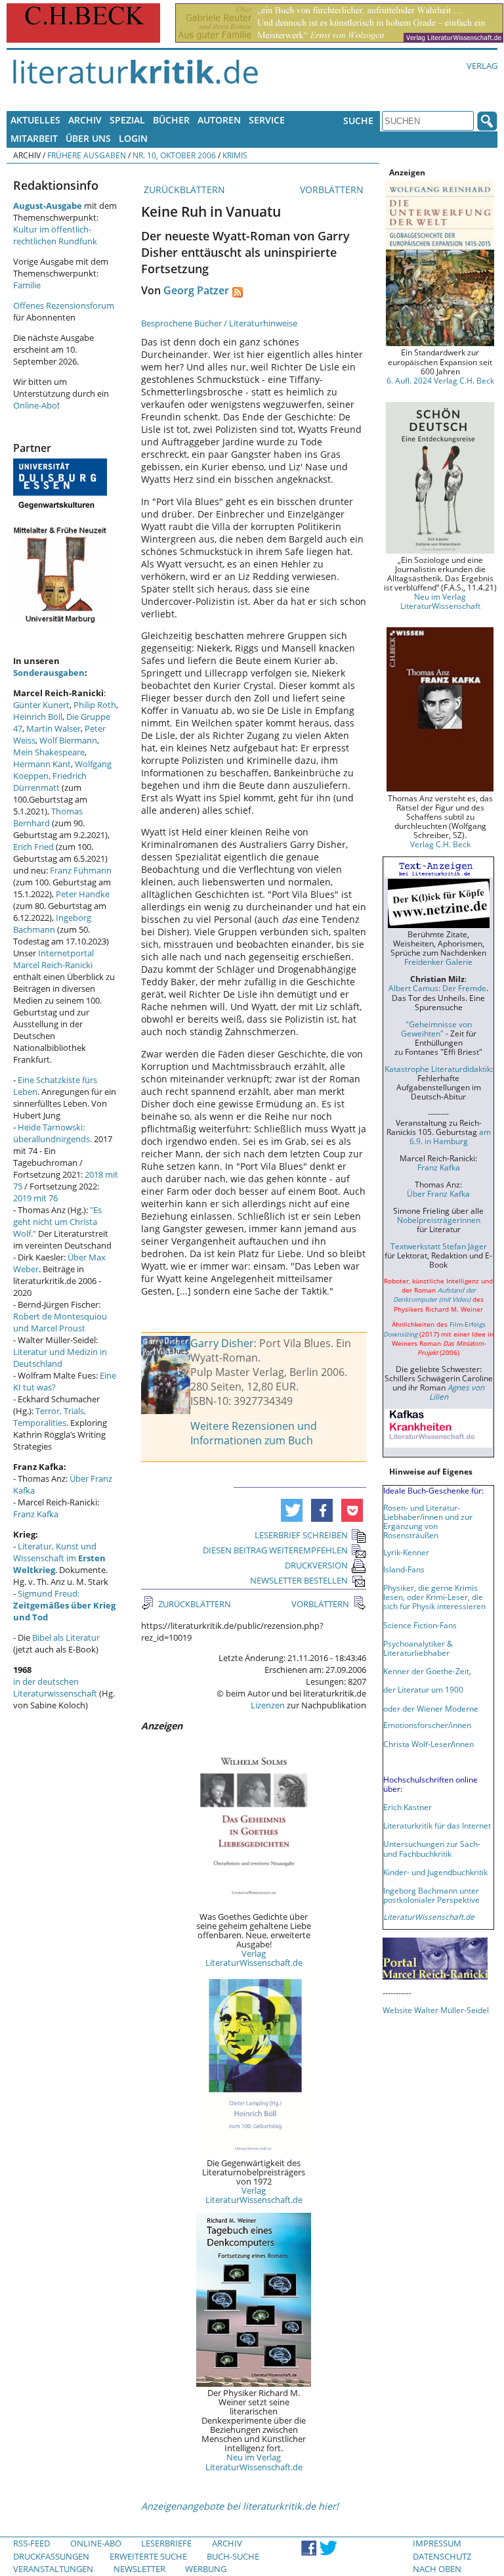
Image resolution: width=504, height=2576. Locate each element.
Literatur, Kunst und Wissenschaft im (59, 1558)
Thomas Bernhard (48, 817)
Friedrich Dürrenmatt (50, 782)
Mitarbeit (34, 138)
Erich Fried (33, 847)
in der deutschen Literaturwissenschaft (55, 1687)
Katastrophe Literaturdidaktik (438, 1069)
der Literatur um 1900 (423, 1689)
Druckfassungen (51, 2556)
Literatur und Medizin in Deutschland (60, 1358)
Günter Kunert (41, 705)
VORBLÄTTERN (333, 189)
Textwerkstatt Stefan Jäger (439, 1246)
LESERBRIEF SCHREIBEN (301, 1535)
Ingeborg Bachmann (52, 923)
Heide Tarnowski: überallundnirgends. (52, 1133)
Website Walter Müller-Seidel (436, 2010)
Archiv (85, 120)
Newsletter (139, 2569)
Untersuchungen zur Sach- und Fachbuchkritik (432, 1848)
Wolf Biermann (68, 740)
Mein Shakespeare (49, 752)
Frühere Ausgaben (87, 155)
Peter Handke (83, 894)
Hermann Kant (42, 764)
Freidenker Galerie (438, 962)
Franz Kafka (36, 1514)
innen (464, 1744)
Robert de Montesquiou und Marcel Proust (60, 1322)
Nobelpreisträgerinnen (439, 1220)
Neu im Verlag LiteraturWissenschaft (440, 601)
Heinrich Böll (38, 717)
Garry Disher (222, 1343)
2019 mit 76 (35, 1198)
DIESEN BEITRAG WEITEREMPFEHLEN (275, 1550)
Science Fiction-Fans (420, 1625)
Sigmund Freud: (64, 1605)
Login (133, 138)
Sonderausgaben (49, 673)
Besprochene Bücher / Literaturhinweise (219, 323)
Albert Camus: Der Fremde (437, 988)
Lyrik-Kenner (406, 1552)
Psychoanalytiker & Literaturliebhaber (418, 1648)
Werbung (206, 2569)
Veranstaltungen (53, 2569)
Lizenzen (268, 1705)
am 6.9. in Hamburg (450, 1136)
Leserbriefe (166, 2543)
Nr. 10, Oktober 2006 (174, 155)
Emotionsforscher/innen (427, 1725)
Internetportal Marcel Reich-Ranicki (53, 959)
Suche (358, 121)
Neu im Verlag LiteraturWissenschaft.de (254, 2462)
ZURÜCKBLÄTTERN (183, 189)
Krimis (235, 155)
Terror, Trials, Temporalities (50, 1417)
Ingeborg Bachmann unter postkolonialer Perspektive (431, 1895)
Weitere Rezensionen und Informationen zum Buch (254, 1433)
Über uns (88, 138)
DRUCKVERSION (316, 1565)
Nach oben (437, 2569)
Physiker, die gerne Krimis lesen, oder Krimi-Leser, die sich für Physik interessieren (434, 1597)
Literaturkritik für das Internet (437, 1825)
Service (267, 120)
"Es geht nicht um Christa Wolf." (57, 1222)
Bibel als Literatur (66, 1637)
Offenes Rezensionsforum (64, 305)
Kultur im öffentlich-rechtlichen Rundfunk (55, 235)
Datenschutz (442, 2556)
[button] (292, 1510)
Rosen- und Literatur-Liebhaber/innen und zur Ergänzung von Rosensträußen (428, 1521)
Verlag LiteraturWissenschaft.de (254, 1958)
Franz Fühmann (81, 870)
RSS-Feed (31, 2543)
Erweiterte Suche (148, 2556)
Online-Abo (35, 405)
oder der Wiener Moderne (431, 1708)
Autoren (219, 120)
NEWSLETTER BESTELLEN (299, 1580)
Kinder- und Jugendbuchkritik (435, 1872)
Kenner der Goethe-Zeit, (427, 1671)
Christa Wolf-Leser (417, 1744)
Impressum (437, 2543)
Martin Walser (53, 728)
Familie (27, 285)
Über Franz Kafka (438, 1193)
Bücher (171, 120)
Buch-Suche (233, 2556)
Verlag (482, 66)
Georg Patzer (196, 290)
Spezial (127, 120)
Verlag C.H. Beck (440, 844)
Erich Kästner (408, 1807)
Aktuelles (35, 120)
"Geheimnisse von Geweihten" (436, 1029)
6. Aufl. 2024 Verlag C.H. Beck (440, 380)
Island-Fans (404, 1569)
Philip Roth (95, 705)
